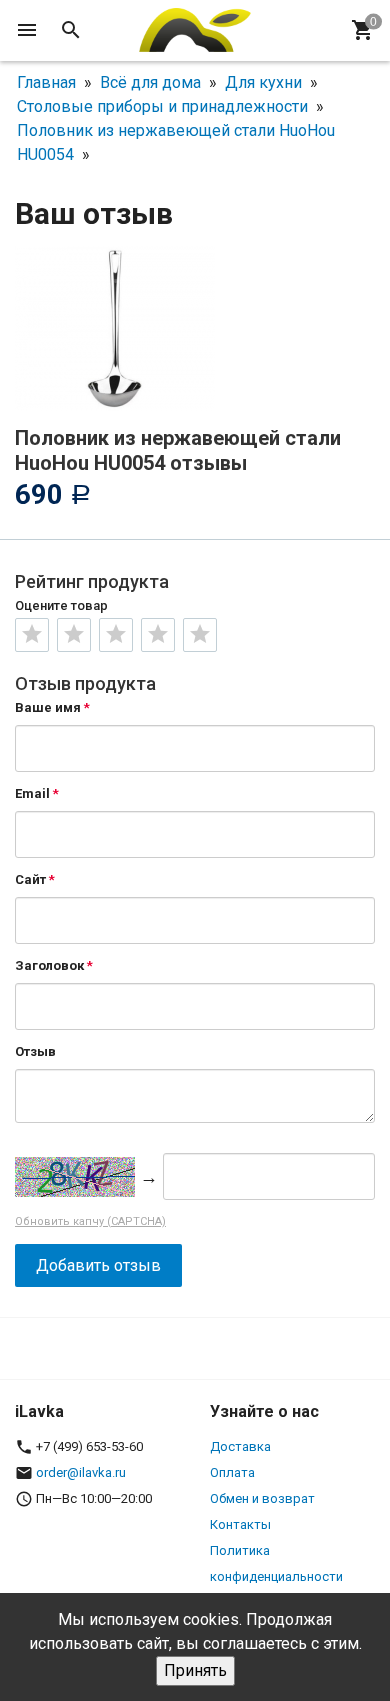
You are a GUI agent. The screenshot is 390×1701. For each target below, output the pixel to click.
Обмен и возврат (262, 1498)
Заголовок (49, 965)
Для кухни (263, 82)
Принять (195, 1670)
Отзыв (35, 1051)
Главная (46, 82)
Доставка (240, 1446)
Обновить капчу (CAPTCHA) (90, 1221)
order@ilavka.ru (81, 1472)
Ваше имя (48, 707)
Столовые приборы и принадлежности (162, 106)
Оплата (232, 1472)
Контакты (240, 1524)
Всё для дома (150, 82)
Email (32, 793)
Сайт (30, 879)
